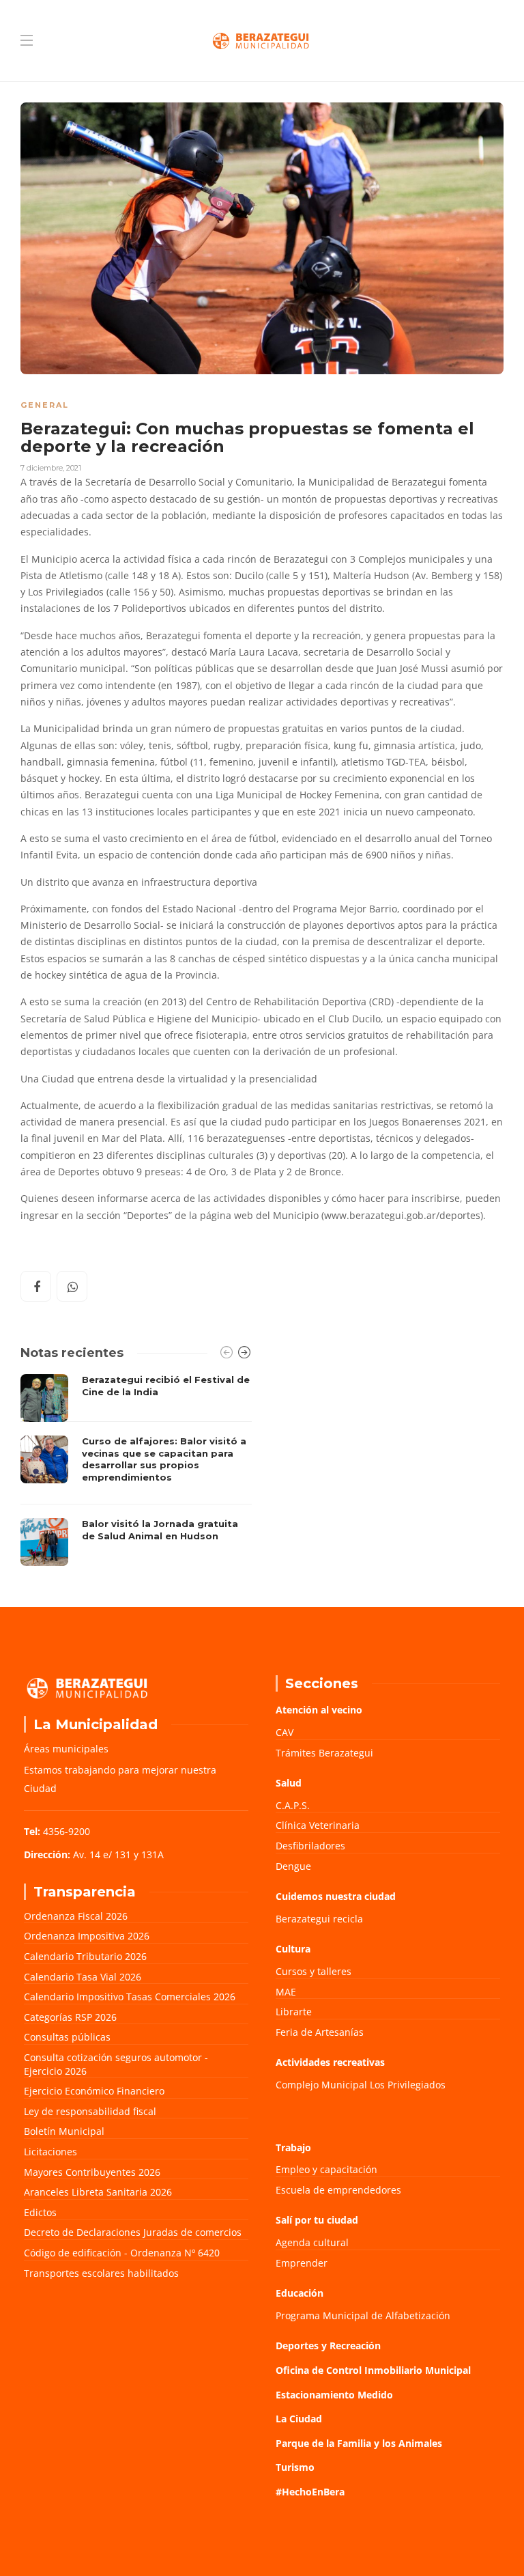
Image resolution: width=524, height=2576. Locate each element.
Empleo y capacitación (326, 2169)
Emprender (302, 2263)
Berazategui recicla (319, 1919)
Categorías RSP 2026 (70, 2017)
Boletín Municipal (64, 2131)
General (45, 405)
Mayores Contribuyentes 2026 (92, 2172)
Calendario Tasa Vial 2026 (83, 1977)
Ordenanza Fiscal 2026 (76, 1916)
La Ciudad (299, 2419)
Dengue (293, 1866)
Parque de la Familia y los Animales (359, 2443)
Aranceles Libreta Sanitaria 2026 (98, 2192)
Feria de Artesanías (320, 2032)
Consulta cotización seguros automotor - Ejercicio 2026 (116, 2064)
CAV (285, 1732)
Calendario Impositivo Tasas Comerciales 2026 (130, 1997)
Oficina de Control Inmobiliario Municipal (373, 2370)
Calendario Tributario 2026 (85, 1956)
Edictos (40, 2212)
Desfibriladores (310, 1846)
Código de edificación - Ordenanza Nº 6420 (122, 2253)
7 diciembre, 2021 (51, 468)
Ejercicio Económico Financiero (94, 2091)
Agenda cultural (312, 2242)
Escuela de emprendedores (338, 2190)
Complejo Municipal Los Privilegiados (361, 2085)
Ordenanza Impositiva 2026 (87, 1936)
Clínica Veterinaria (318, 1825)
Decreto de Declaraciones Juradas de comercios (133, 2232)
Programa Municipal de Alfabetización (363, 2315)
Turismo (295, 2467)
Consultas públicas (67, 2037)
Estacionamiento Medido (334, 2395)
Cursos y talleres (314, 1971)
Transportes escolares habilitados (101, 2273)
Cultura (293, 1949)
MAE (286, 1992)
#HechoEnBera (310, 2492)
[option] (136, 1470)
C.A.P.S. (293, 1805)
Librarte (294, 2012)
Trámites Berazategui (324, 1753)
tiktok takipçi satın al (69, 1242)
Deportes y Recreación (328, 2346)
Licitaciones (50, 2152)
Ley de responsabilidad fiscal (90, 2111)
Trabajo (293, 2147)
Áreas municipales (66, 1749)
